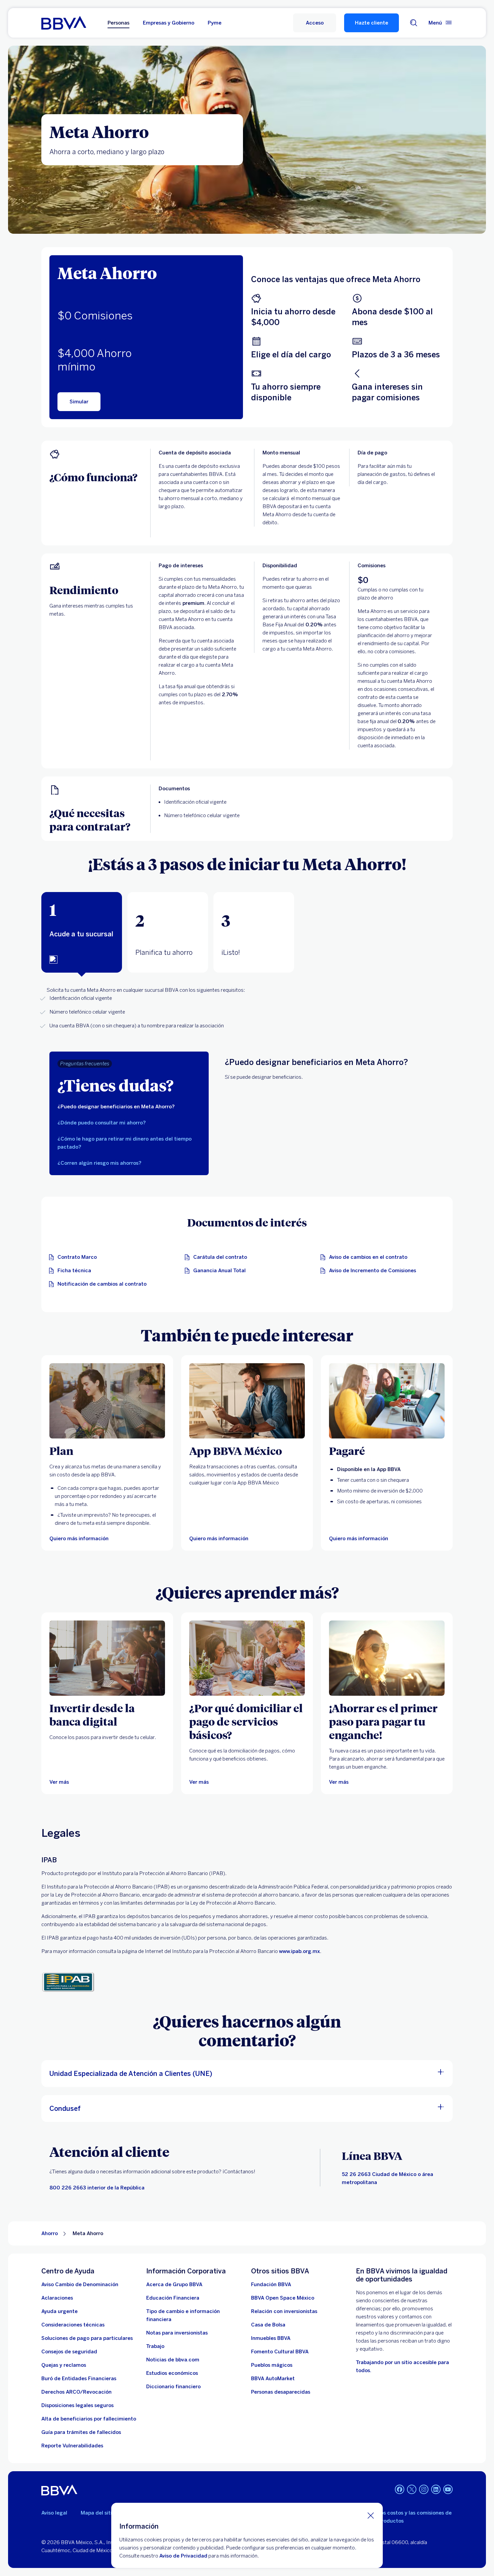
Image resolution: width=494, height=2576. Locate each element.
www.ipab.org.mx (299, 1951)
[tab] (82, 932)
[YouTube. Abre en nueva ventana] (448, 2489)
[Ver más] (107, 1658)
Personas (118, 23)
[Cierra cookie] (371, 2515)
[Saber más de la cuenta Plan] (107, 1401)
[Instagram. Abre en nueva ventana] (424, 2489)
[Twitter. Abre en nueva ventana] (412, 2489)
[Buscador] (414, 23)
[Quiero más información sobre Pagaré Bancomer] (387, 1401)
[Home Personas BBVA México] (64, 23)
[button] (315, 23)
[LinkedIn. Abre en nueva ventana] (436, 2489)
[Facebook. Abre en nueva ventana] (400, 2489)
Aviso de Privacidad (183, 2556)
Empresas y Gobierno (169, 23)
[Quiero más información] (247, 1401)
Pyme (215, 23)
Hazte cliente (372, 23)
